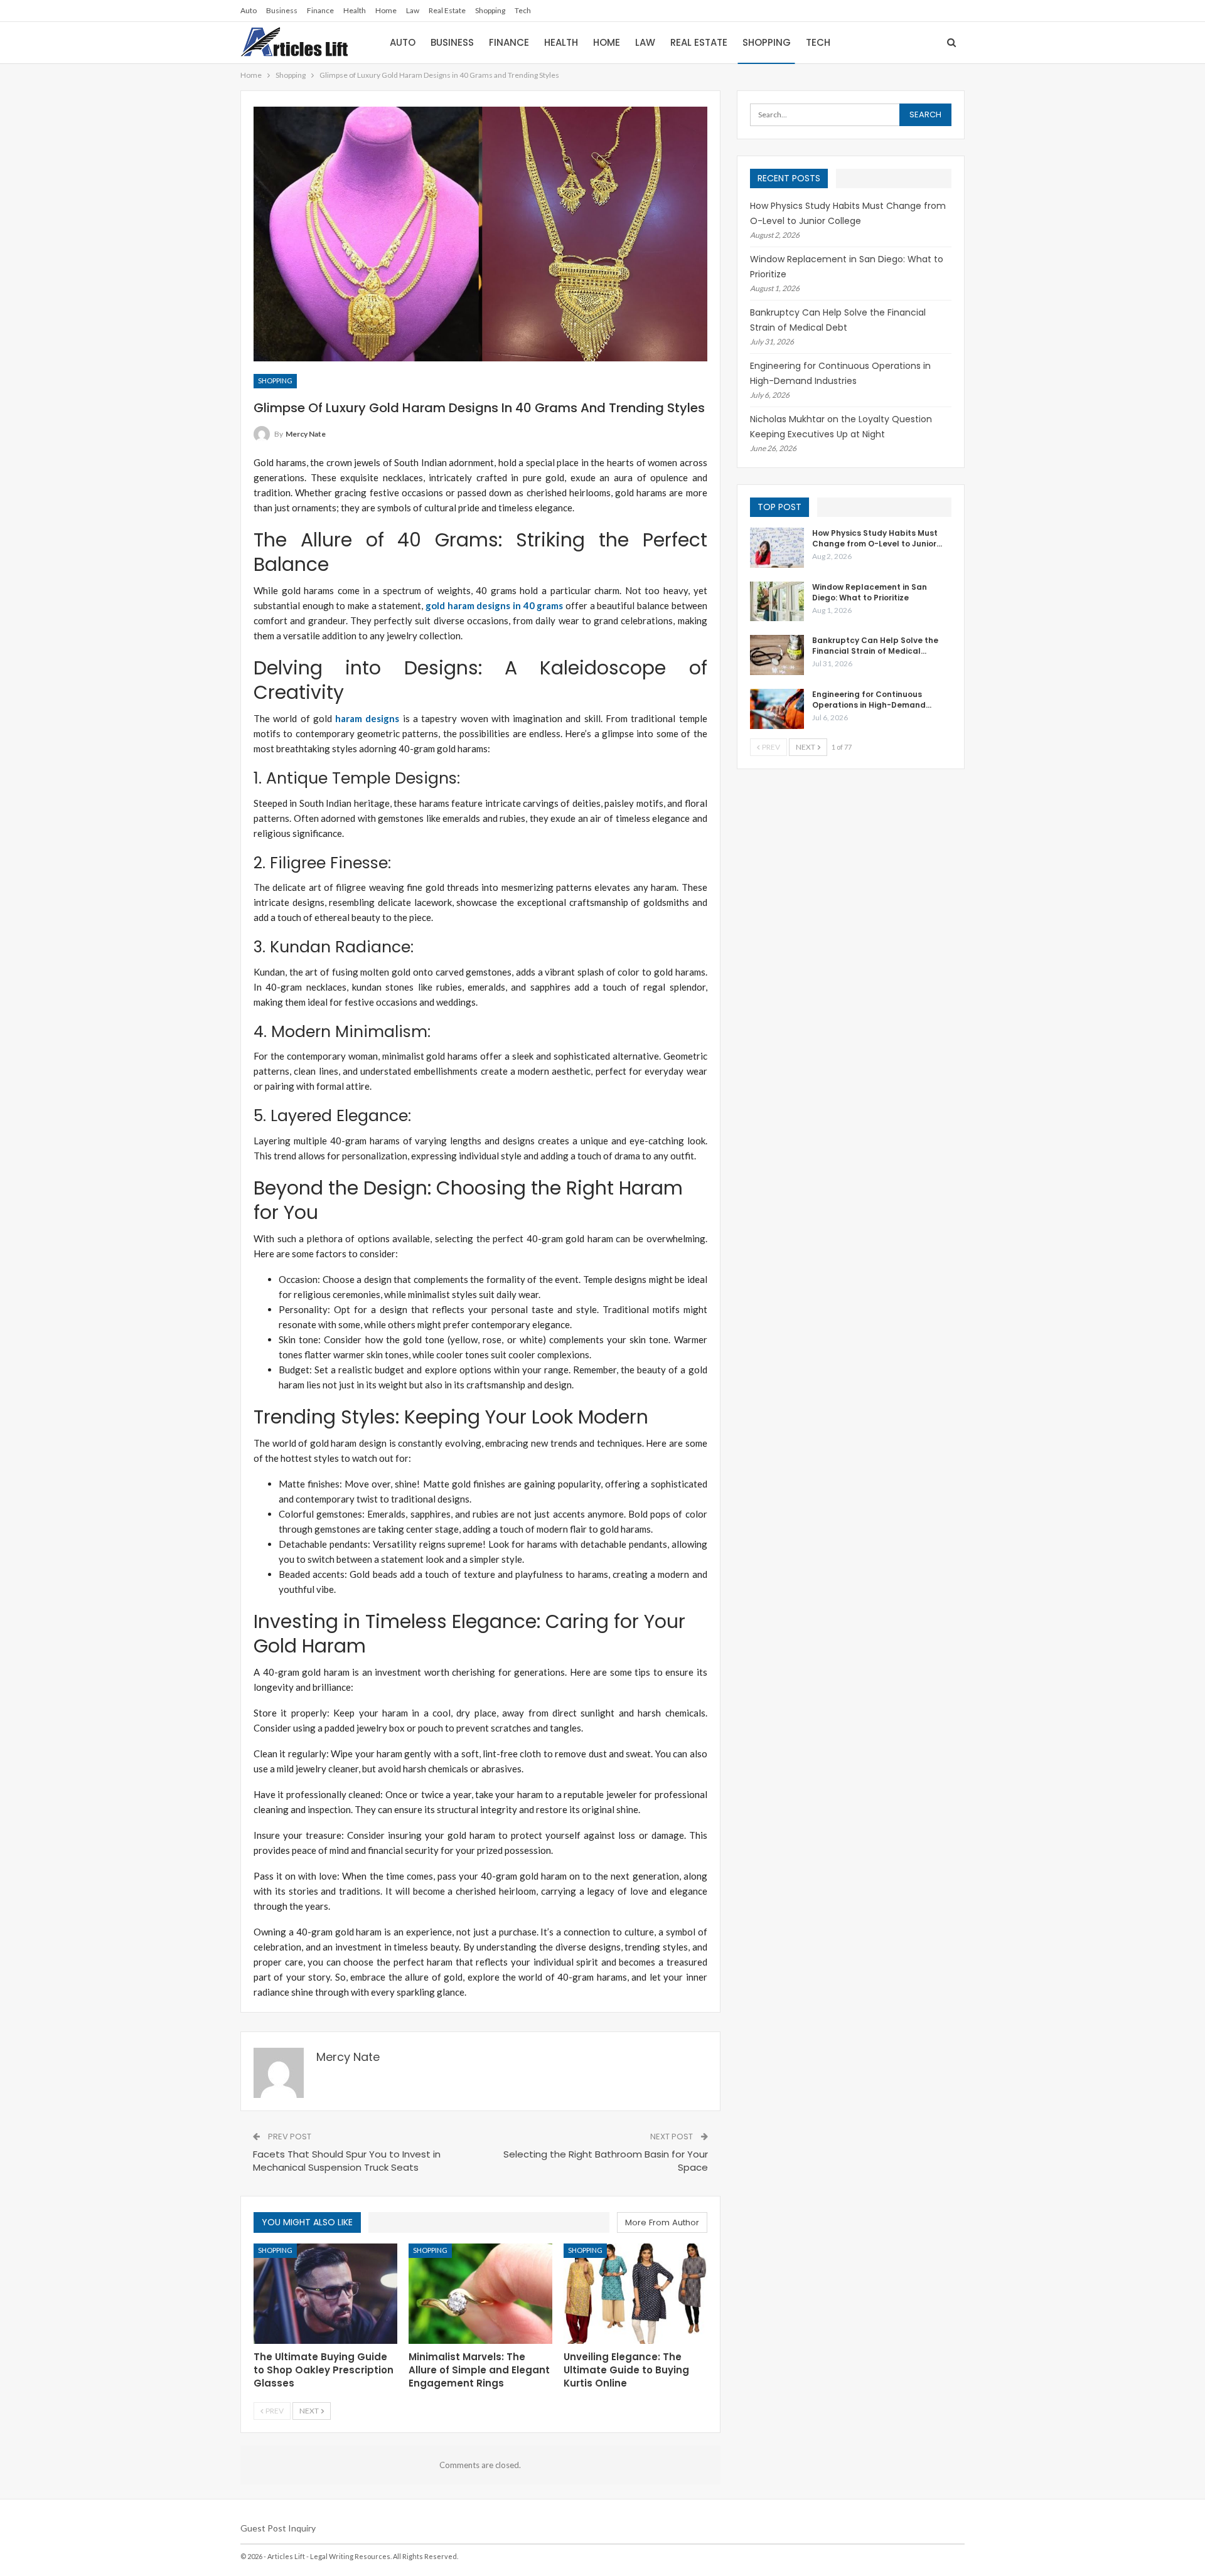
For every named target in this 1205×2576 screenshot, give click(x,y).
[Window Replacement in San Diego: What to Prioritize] (777, 602)
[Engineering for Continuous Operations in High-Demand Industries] (777, 709)
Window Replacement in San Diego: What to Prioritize (870, 592)
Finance (320, 10)
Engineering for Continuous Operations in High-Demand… (872, 700)
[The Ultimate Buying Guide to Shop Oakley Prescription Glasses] (325, 2294)
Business (282, 10)
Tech (523, 10)
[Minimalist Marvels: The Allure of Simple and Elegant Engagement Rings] (480, 2294)
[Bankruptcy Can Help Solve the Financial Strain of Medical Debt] (777, 655)
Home (386, 10)
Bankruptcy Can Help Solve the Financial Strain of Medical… (875, 646)
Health (355, 10)
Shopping (490, 10)
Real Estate (447, 10)
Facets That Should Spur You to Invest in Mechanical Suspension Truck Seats (347, 2161)
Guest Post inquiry (278, 2528)
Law (413, 10)
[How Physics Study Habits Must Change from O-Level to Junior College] (777, 548)
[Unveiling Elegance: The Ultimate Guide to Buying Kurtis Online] (635, 2294)
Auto (249, 10)
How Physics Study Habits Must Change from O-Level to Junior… (877, 538)
